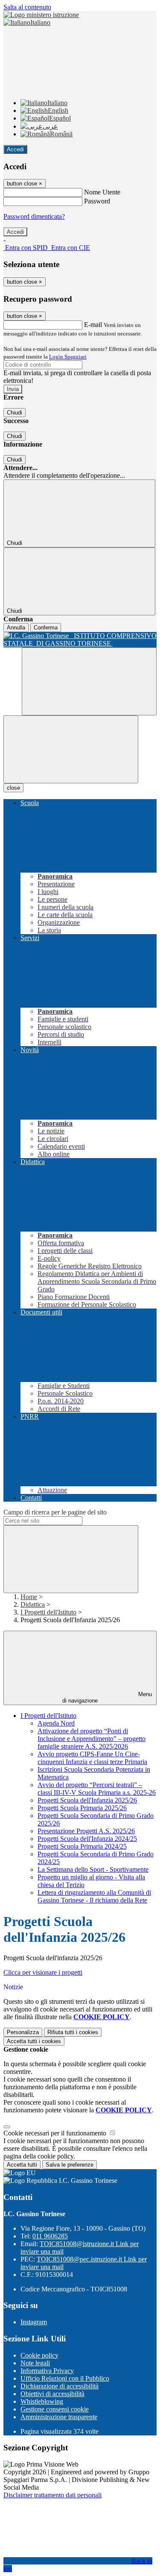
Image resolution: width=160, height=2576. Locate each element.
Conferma (46, 628)
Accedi (15, 149)
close (13, 788)
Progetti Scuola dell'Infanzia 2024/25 (87, 1839)
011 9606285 (50, 2236)
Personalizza (23, 2032)
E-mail (93, 325)
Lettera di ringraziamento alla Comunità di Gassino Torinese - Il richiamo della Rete (94, 1896)
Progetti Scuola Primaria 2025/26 (82, 1808)
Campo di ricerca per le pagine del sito (55, 1512)
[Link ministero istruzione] (41, 15)
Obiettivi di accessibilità (52, 2394)
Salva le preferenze (70, 2165)
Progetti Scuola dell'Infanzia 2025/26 (87, 1800)
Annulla (16, 628)
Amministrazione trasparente (59, 2417)
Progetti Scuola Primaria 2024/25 (82, 1846)
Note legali (35, 2363)
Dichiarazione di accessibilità (60, 2386)
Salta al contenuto (27, 7)
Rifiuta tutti (73, 2032)
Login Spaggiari (68, 357)
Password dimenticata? (34, 216)
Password (97, 201)
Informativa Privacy (47, 2371)
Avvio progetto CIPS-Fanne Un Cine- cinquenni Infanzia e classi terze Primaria (92, 1758)
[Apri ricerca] (89, 681)
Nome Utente (102, 192)
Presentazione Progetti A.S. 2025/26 (86, 1831)
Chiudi (15, 413)
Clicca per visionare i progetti (43, 1972)
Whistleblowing (42, 2401)
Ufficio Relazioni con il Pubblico (65, 2378)
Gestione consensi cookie (55, 2409)
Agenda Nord (56, 1723)
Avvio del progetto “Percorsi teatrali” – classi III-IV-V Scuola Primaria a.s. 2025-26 (97, 1789)
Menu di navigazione (107, 1697)
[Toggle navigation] (71, 749)
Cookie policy (39, 2355)
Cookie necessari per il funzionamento (56, 2133)
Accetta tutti (34, 2041)
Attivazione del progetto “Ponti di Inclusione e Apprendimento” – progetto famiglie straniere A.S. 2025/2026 (92, 1739)
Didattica (33, 1604)
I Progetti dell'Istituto (48, 1612)
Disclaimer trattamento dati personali (52, 2495)
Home (29, 1597)
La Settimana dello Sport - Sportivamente (93, 1869)
